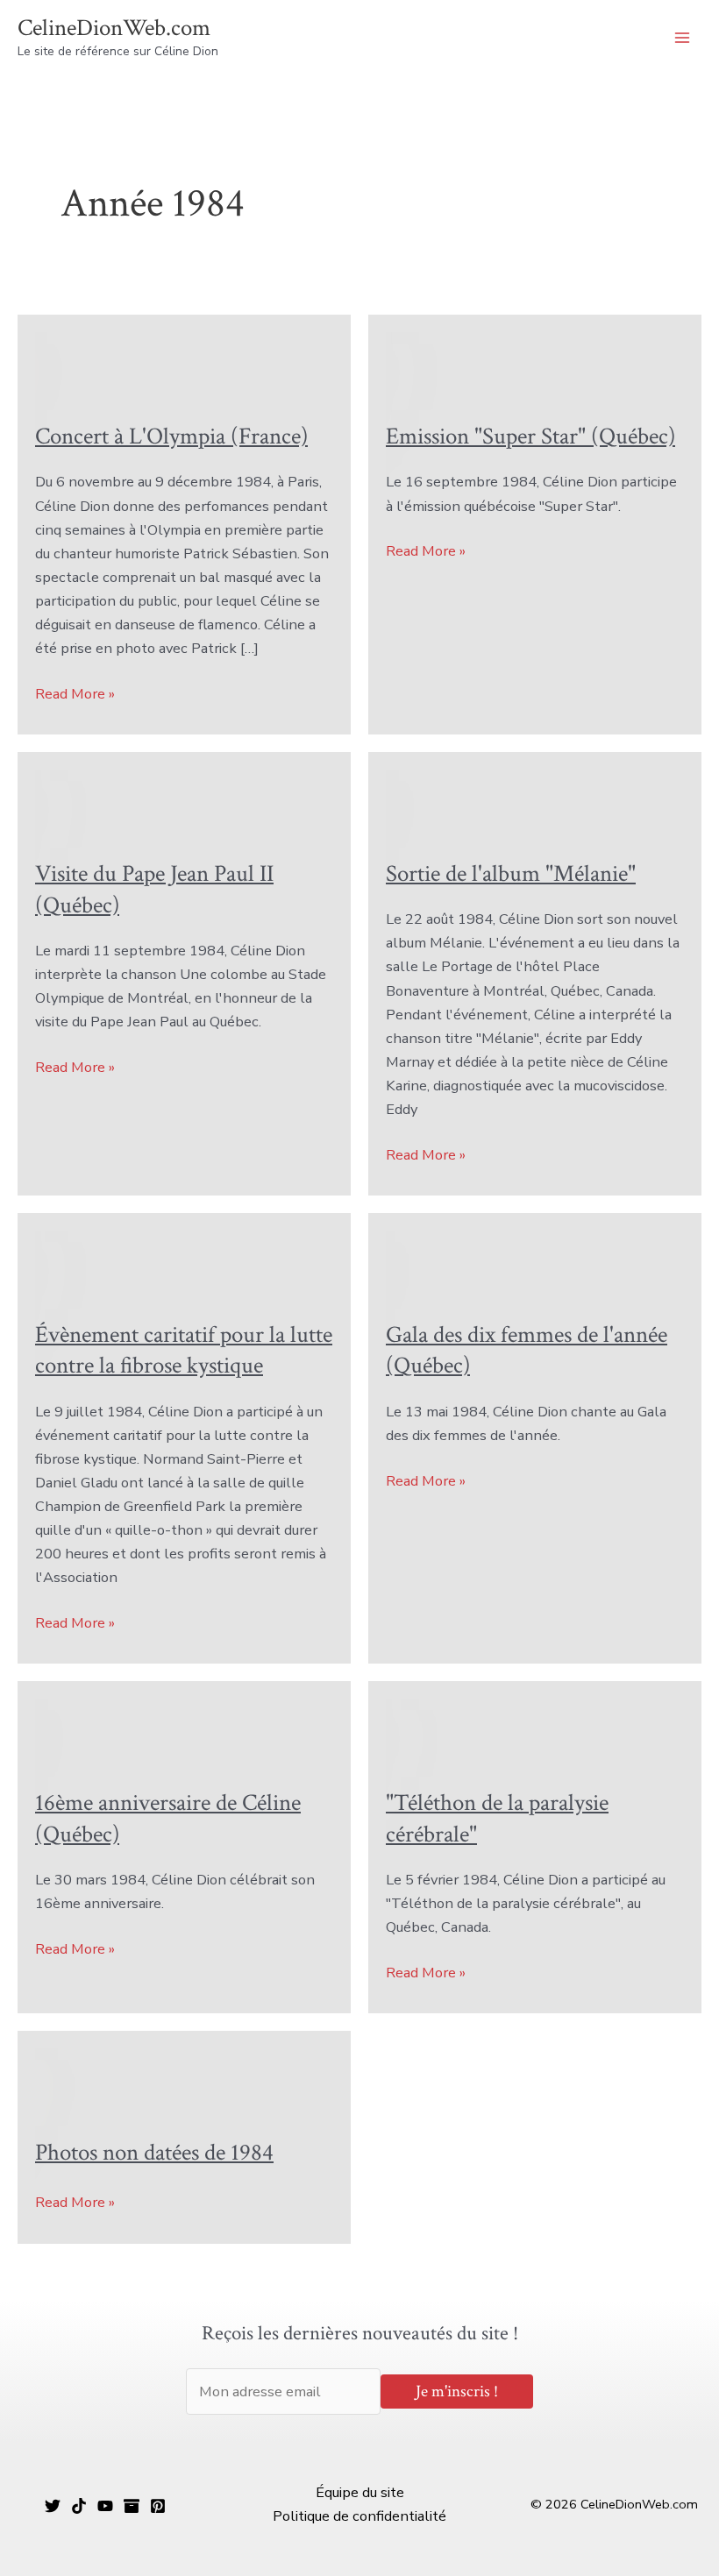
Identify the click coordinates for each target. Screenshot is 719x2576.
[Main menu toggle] (682, 38)
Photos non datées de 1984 (154, 2153)
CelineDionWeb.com (114, 28)
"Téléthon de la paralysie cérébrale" (497, 1819)
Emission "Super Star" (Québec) (530, 436)
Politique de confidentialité (359, 2516)
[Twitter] (53, 2506)
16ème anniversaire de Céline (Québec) (168, 1819)
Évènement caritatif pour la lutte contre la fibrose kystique (184, 1351)
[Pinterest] (158, 2506)
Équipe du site (360, 2492)
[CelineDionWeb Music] (105, 2506)
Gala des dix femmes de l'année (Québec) (527, 1351)
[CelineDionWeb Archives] (132, 2506)
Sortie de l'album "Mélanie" (511, 874)
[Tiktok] (79, 2506)
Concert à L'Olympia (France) (171, 436)
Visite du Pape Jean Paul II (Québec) (154, 890)
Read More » (75, 694)
